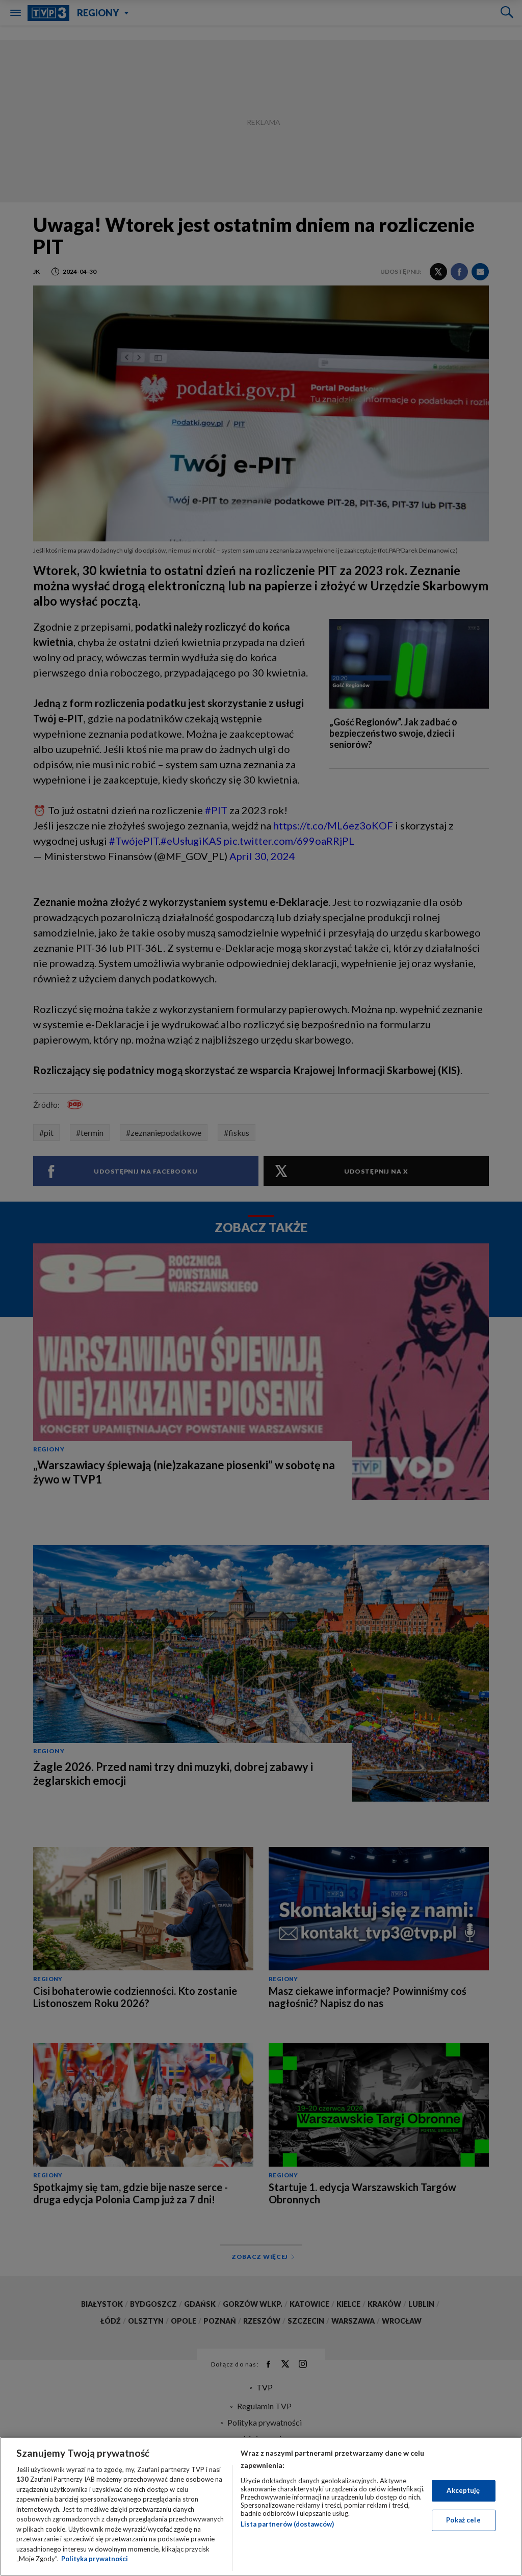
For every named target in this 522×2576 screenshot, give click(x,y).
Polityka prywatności (95, 2559)
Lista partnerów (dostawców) (287, 2524)
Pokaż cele (463, 2520)
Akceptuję (463, 2490)
